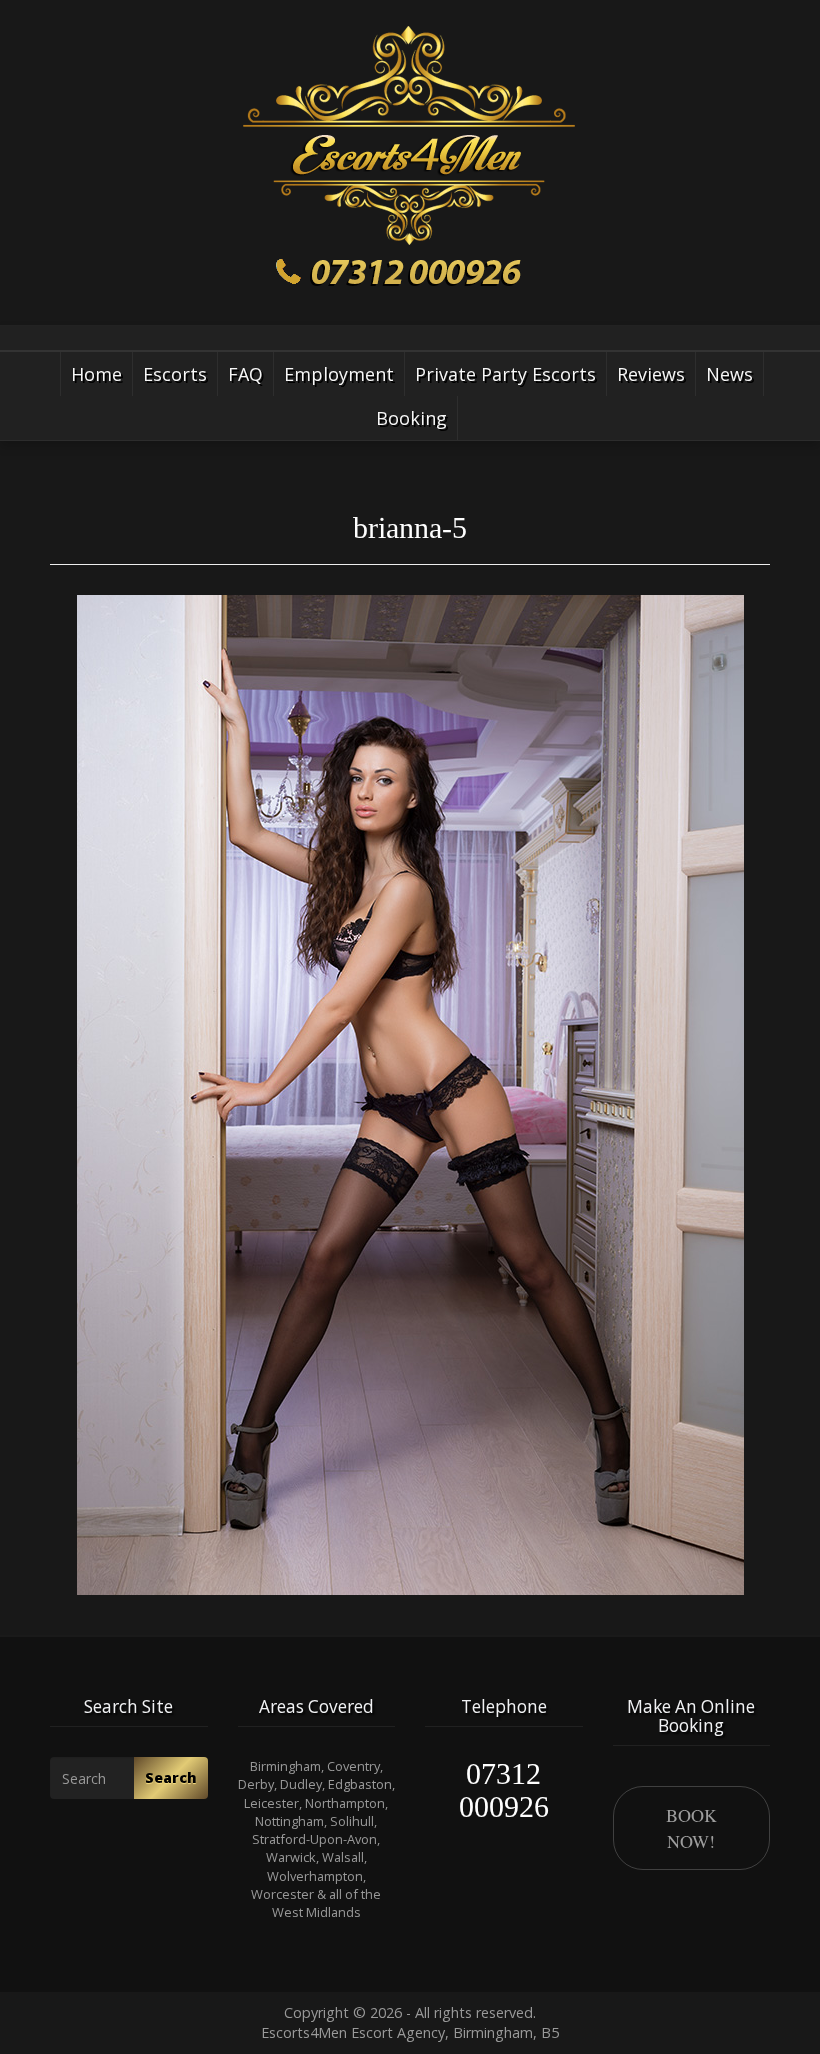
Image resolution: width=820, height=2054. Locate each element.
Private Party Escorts (505, 374)
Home (96, 374)
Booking (411, 418)
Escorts (175, 374)
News (729, 374)
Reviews (651, 374)
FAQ (245, 374)
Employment (339, 374)
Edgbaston (360, 1784)
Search (171, 1777)
